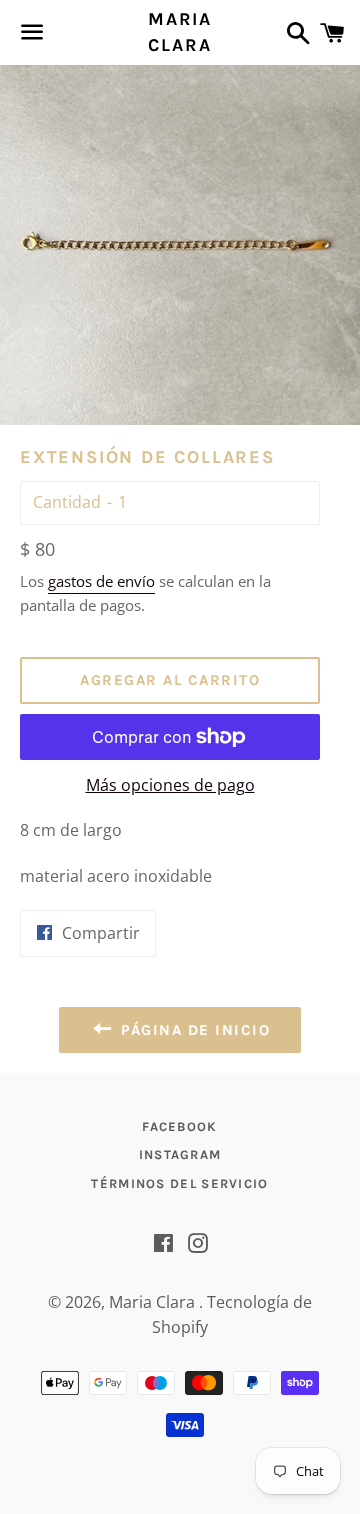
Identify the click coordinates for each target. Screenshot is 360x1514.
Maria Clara (180, 31)
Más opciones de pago (170, 785)
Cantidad (67, 502)
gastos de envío (101, 581)
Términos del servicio (179, 1183)
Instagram (180, 1154)
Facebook (179, 1126)
